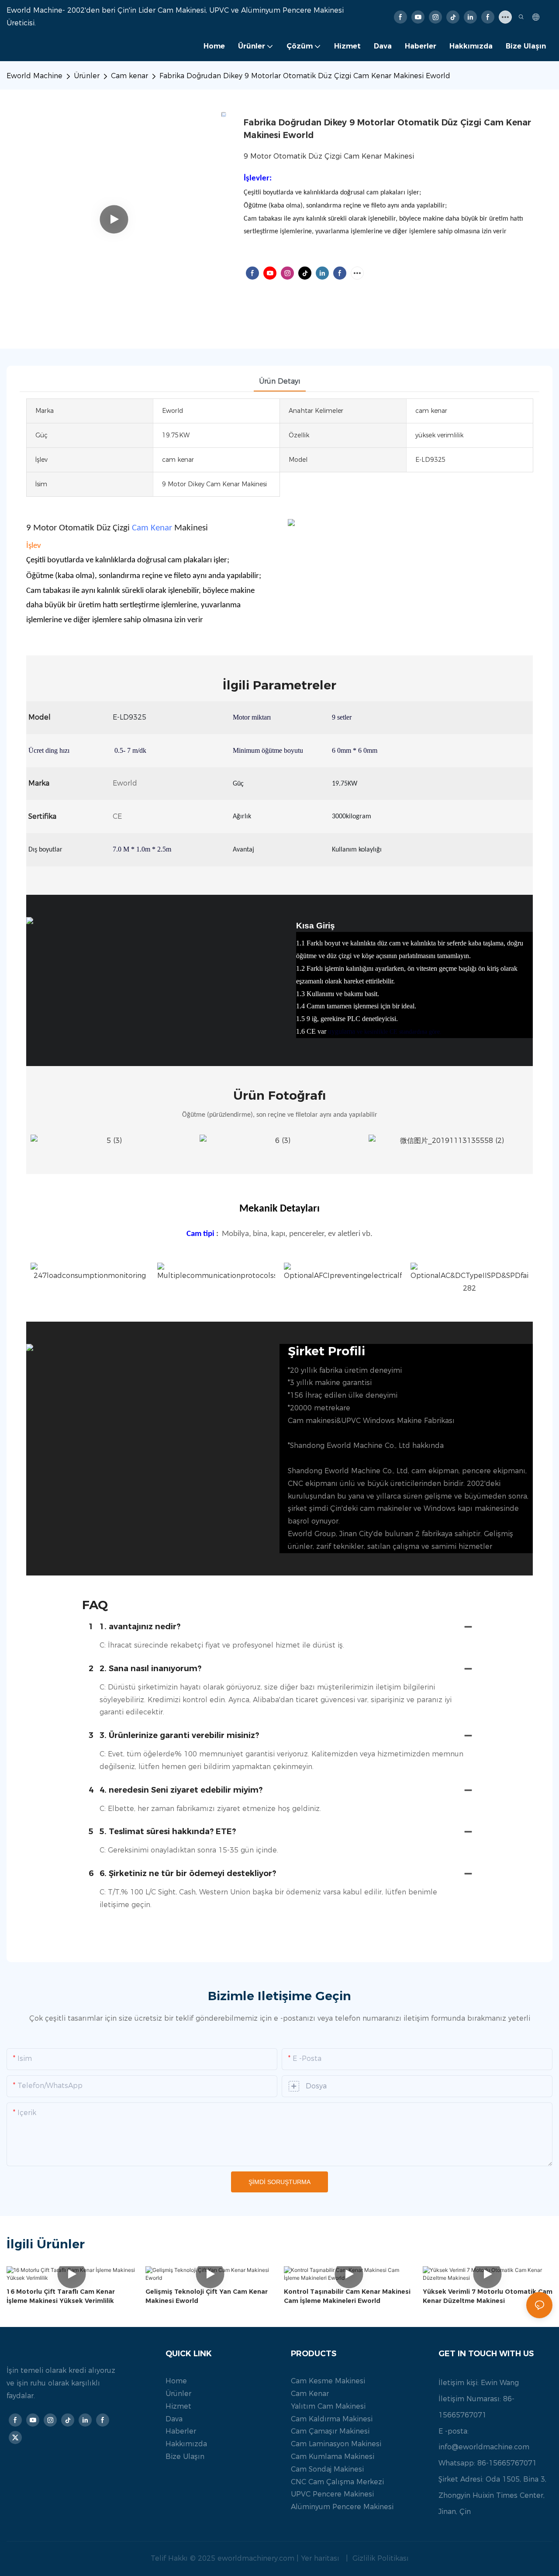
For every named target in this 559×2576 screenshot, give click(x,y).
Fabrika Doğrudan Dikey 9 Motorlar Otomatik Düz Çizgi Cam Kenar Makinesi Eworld (305, 76)
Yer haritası (321, 2558)
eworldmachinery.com (257, 2558)
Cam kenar (129, 76)
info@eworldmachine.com (484, 2447)
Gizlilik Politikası (380, 2558)
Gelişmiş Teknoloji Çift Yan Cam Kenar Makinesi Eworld (207, 2296)
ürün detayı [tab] (280, 381)
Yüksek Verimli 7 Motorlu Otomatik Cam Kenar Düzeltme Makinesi (488, 2296)
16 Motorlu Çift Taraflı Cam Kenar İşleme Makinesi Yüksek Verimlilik (61, 2296)
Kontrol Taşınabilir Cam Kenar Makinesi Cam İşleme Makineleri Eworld (347, 2296)
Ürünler (87, 76)
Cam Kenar (152, 528)
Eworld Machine (35, 76)
